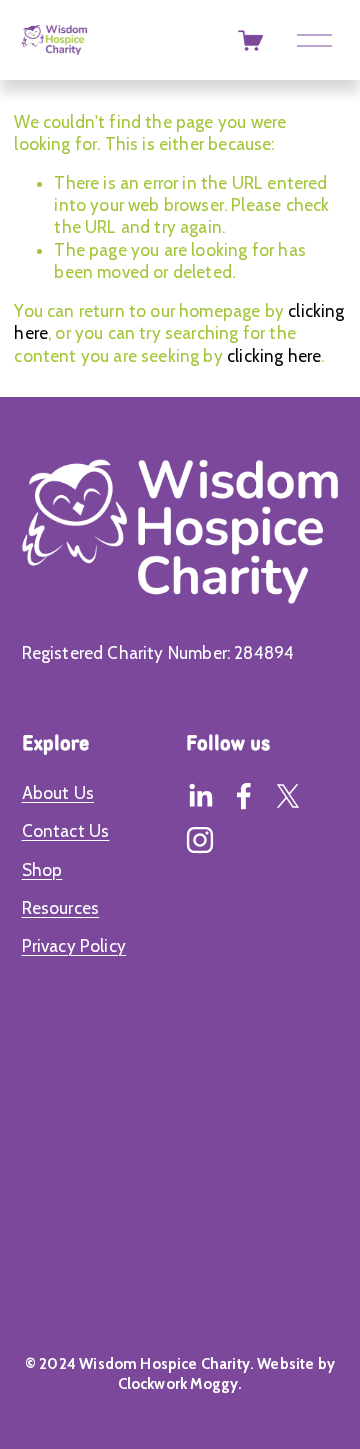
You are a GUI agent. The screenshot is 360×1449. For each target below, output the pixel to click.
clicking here (274, 356)
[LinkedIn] (200, 796)
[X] (288, 796)
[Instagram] (200, 840)
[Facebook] (244, 796)
